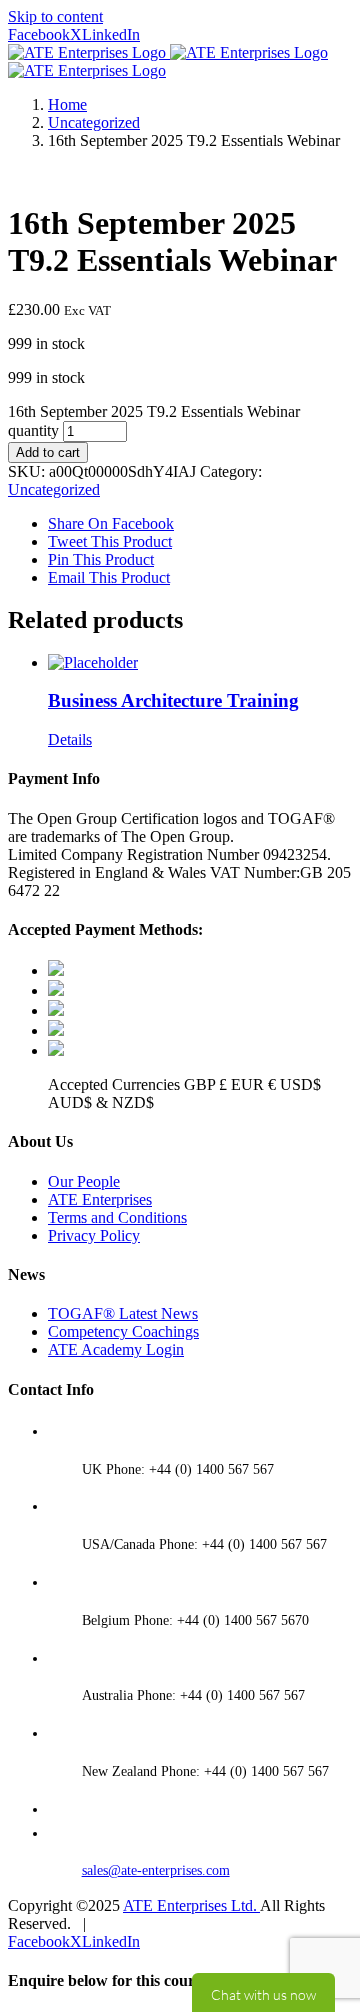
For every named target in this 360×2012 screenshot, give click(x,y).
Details (70, 739)
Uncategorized (54, 489)
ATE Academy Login (116, 1349)
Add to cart (48, 452)
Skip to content (55, 16)
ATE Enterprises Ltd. (191, 1905)
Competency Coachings (123, 1331)
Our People (84, 1181)
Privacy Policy (94, 1235)
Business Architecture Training (173, 700)
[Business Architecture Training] (200, 663)
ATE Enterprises (100, 1199)
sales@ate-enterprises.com (156, 1870)
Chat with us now (263, 1992)
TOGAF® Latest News (123, 1313)
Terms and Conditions (117, 1217)
